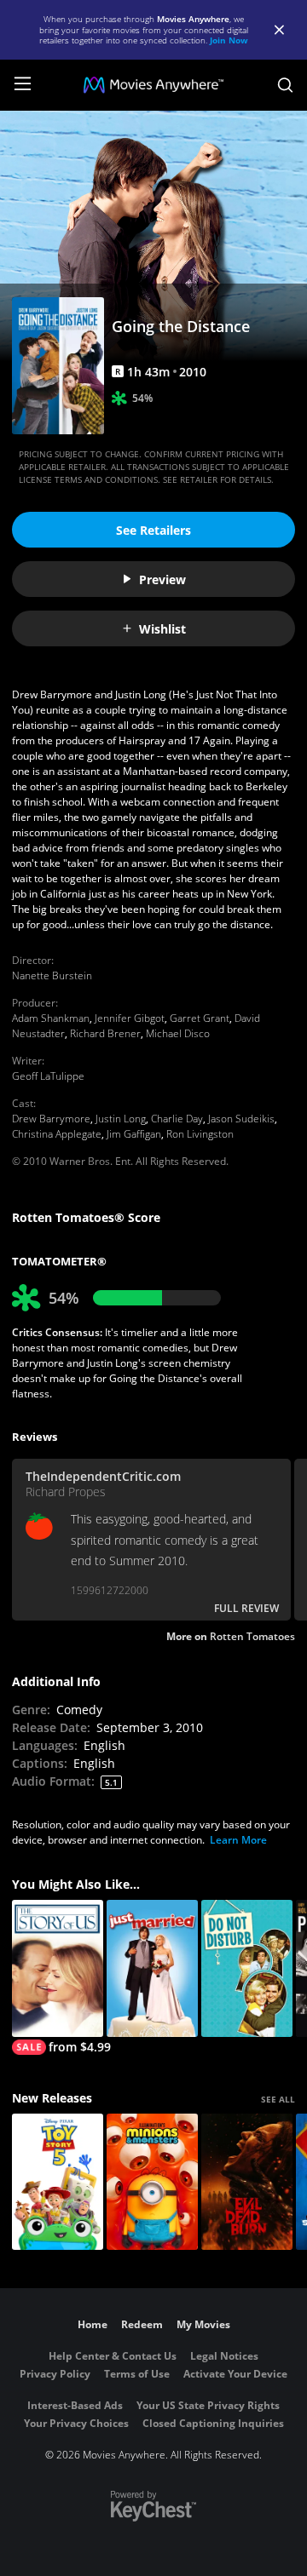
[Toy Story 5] (58, 2182)
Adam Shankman (51, 1018)
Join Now (229, 40)
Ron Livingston (200, 1134)
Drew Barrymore (51, 1119)
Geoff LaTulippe (48, 1076)
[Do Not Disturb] (247, 1968)
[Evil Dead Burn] (247, 2182)
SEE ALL (278, 2099)
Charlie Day (177, 1119)
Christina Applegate (57, 1134)
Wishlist (162, 629)
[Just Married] (152, 1968)
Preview (162, 579)
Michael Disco (178, 1033)
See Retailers (153, 530)
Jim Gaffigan (134, 1134)
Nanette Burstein (52, 975)
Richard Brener (105, 1033)
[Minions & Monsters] (152, 2182)
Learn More (238, 1840)
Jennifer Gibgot (130, 1018)
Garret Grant (200, 1018)
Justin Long (121, 1119)
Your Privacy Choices (76, 2423)
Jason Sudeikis (241, 1119)
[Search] (285, 85)
